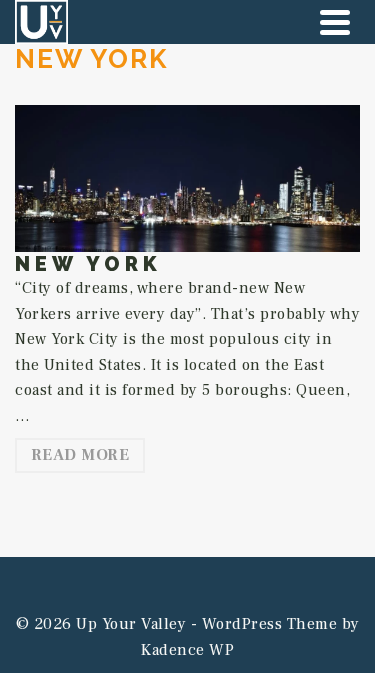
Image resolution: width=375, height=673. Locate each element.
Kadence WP (187, 650)
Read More (80, 455)
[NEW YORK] (187, 178)
